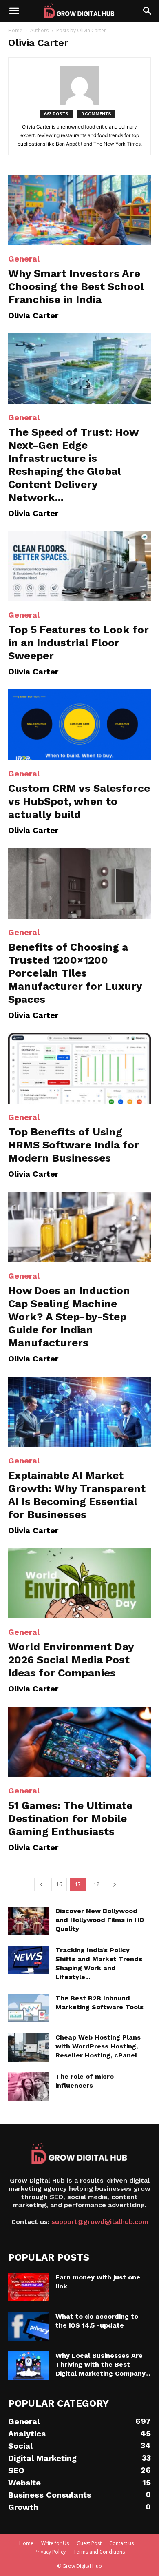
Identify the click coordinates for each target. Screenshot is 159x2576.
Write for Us (55, 2543)
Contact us (121, 2543)
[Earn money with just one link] (29, 2287)
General (24, 259)
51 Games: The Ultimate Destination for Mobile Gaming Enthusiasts (70, 1818)
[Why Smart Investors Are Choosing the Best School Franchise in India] (79, 210)
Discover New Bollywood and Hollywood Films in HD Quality (100, 1920)
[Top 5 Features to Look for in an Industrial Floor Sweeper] (79, 566)
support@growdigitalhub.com (100, 2222)
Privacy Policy (50, 2552)
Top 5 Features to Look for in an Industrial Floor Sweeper (78, 643)
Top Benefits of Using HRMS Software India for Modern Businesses (74, 1145)
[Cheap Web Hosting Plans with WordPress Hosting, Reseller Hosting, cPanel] (29, 2047)
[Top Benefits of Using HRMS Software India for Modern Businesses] (79, 1068)
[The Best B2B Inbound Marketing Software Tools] (29, 2008)
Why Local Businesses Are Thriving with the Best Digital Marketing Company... (103, 2364)
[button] (14, 11)
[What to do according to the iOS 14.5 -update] (29, 2326)
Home (15, 30)
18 (97, 1884)
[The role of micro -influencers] (29, 2086)
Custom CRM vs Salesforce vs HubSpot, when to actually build (79, 801)
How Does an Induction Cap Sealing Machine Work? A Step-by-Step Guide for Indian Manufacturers (69, 1317)
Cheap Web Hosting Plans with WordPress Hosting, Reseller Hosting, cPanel (98, 2046)
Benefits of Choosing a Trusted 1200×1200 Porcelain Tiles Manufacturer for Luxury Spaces (75, 973)
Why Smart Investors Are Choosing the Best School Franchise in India (76, 286)
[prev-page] (41, 1884)
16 (59, 1884)
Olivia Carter (33, 315)
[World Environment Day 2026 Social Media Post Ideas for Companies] (79, 1584)
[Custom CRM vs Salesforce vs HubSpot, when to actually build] (79, 725)
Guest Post (89, 2543)
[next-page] (115, 1884)
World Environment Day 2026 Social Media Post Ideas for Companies (71, 1660)
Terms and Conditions (99, 2552)
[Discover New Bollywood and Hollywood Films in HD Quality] (29, 1921)
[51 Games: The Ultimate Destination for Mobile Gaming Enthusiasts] (79, 1742)
